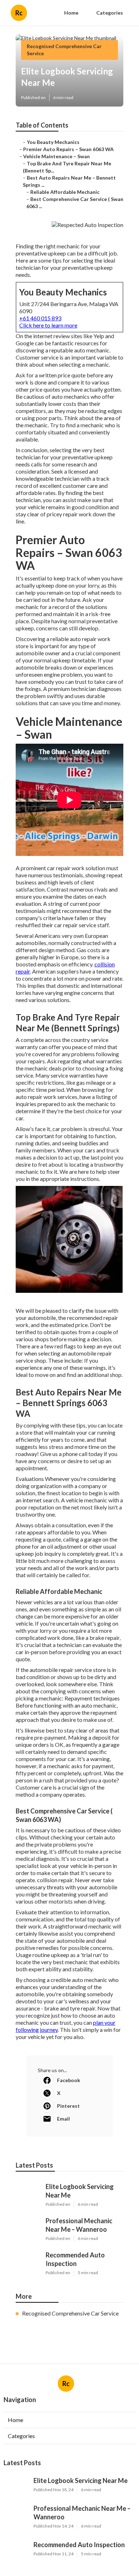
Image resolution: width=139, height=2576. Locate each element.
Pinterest (68, 2106)
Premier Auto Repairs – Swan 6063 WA (68, 149)
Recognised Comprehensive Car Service (70, 2313)
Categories (110, 13)
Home (71, 13)
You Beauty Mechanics (53, 142)
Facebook (69, 2080)
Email (63, 2119)
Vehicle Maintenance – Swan (56, 156)
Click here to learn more (48, 325)
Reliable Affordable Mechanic (65, 192)
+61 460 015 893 (40, 318)
